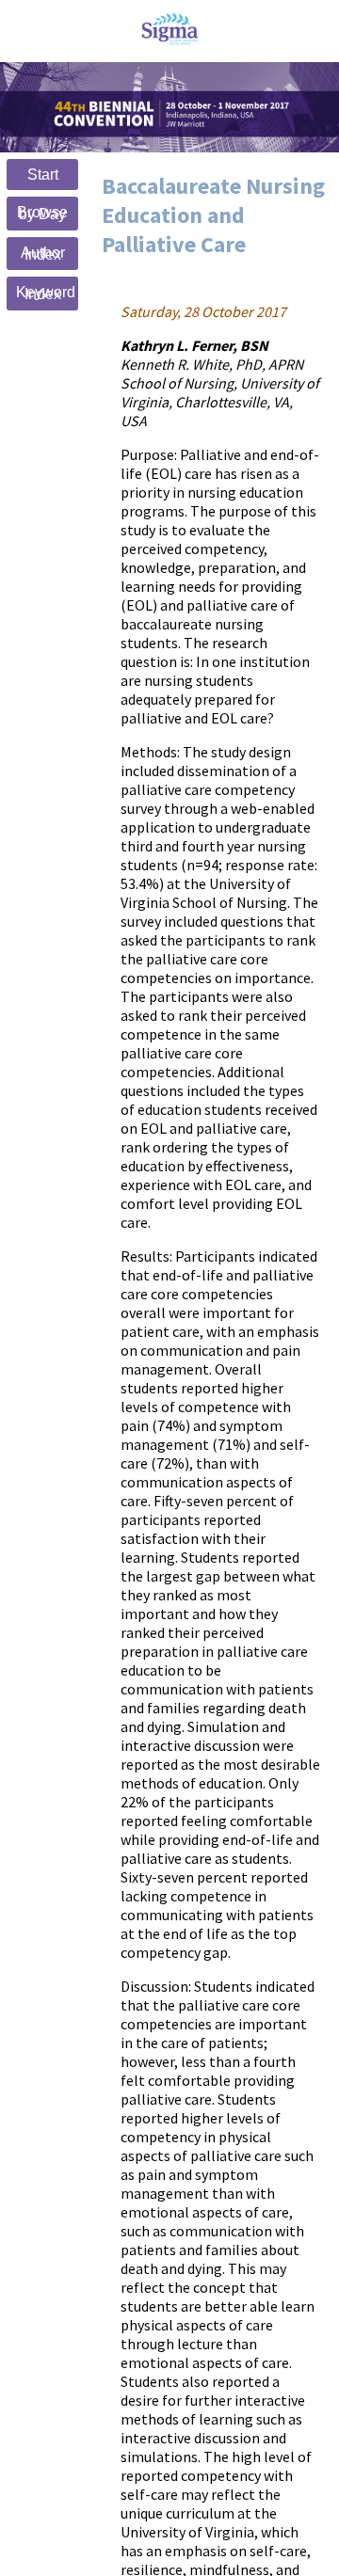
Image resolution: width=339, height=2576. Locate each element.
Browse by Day (42, 213)
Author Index (43, 254)
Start (43, 175)
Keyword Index (46, 293)
